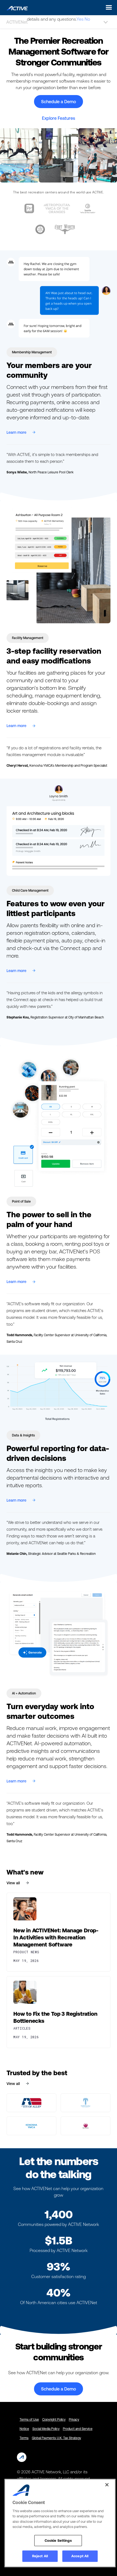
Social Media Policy (46, 2429)
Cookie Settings (58, 2541)
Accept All (80, 2556)
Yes (80, 19)
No (87, 19)
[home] (16, 7)
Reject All (40, 2556)
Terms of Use (29, 2420)
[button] (107, 7)
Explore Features (59, 118)
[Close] (107, 2485)
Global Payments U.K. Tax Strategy (56, 2438)
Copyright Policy (54, 2420)
